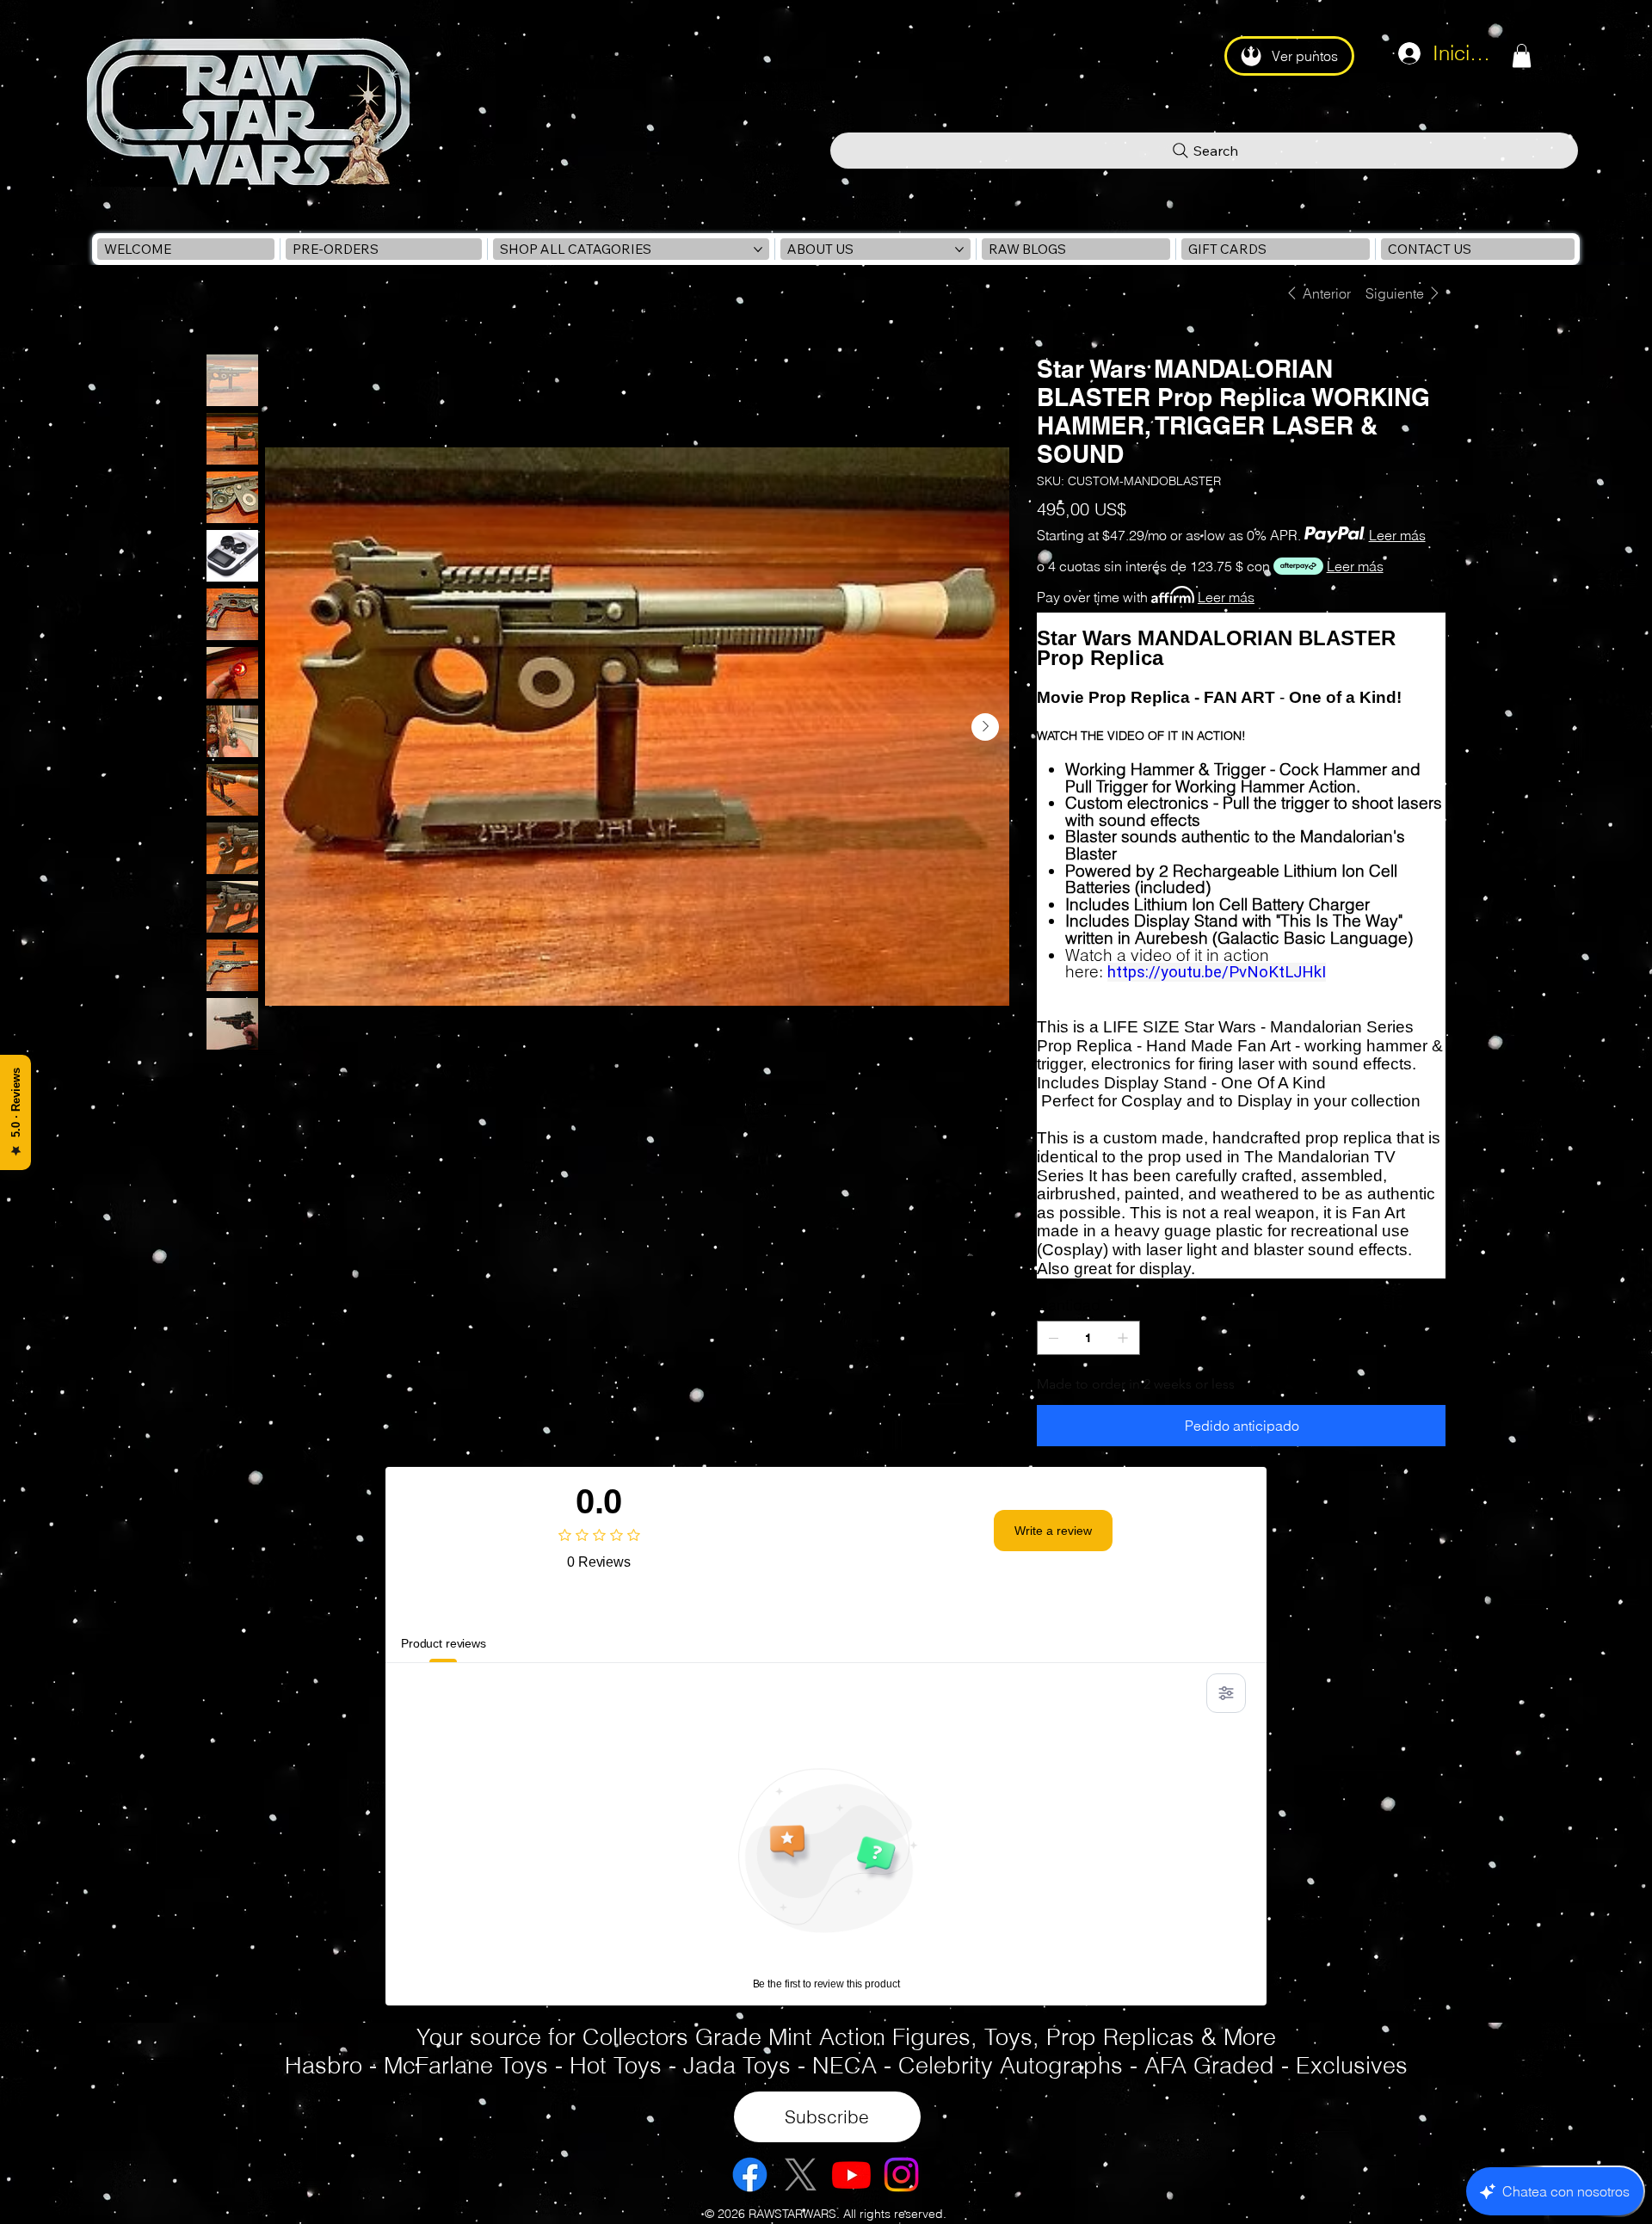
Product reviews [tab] (444, 1643)
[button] (1522, 55)
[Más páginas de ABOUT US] (959, 250)
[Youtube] (851, 2175)
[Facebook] (750, 2175)
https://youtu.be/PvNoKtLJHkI (1217, 972)
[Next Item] (985, 727)
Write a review (1053, 1531)
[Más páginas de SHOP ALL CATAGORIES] (758, 250)
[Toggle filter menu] (1226, 1693)
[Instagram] (901, 2175)
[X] (801, 2175)
